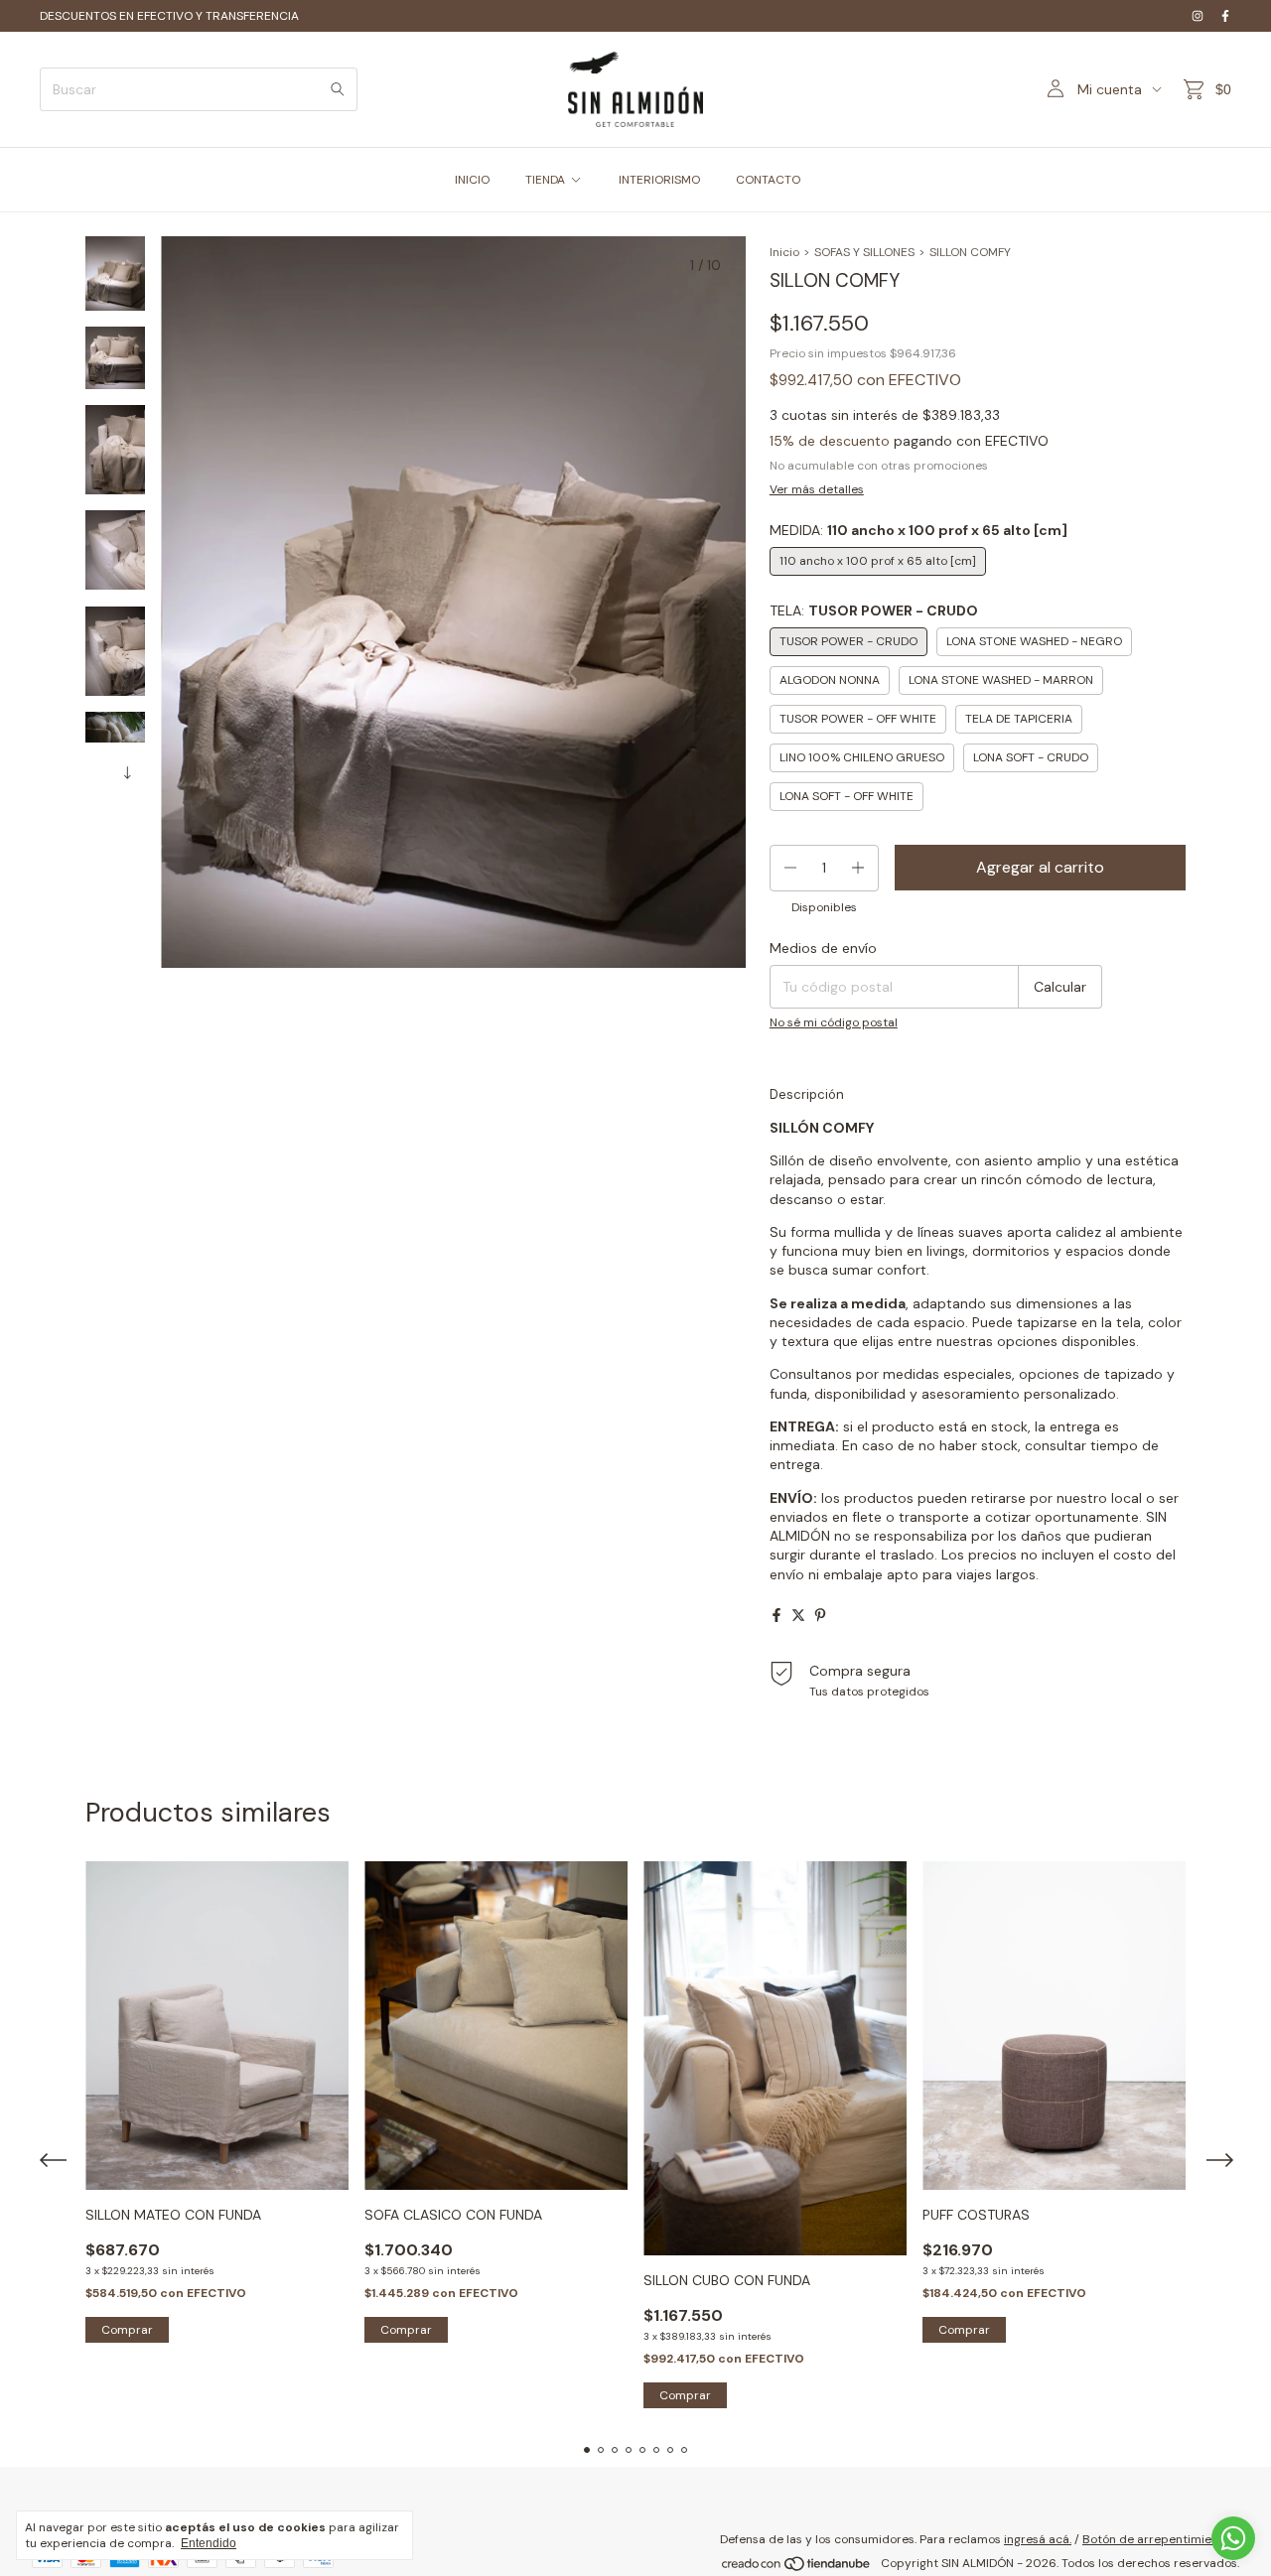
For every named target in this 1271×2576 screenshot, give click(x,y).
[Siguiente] (127, 768)
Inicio (784, 252)
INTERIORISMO (659, 180)
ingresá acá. (1038, 2539)
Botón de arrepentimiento (1156, 2539)
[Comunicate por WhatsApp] (1233, 2538)
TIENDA (545, 180)
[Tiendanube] (797, 2568)
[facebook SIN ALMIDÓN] (1225, 16)
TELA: (874, 610)
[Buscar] (338, 89)
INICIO (472, 180)
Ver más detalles (817, 489)
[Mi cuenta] (1056, 89)
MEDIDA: (918, 530)
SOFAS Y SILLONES (864, 252)
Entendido (209, 2543)
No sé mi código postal (834, 1022)
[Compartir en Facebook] (777, 1615)
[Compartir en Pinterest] (820, 1615)
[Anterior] (103, 768)
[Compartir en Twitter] (798, 1615)
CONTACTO (768, 180)
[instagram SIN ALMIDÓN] (1198, 16)
